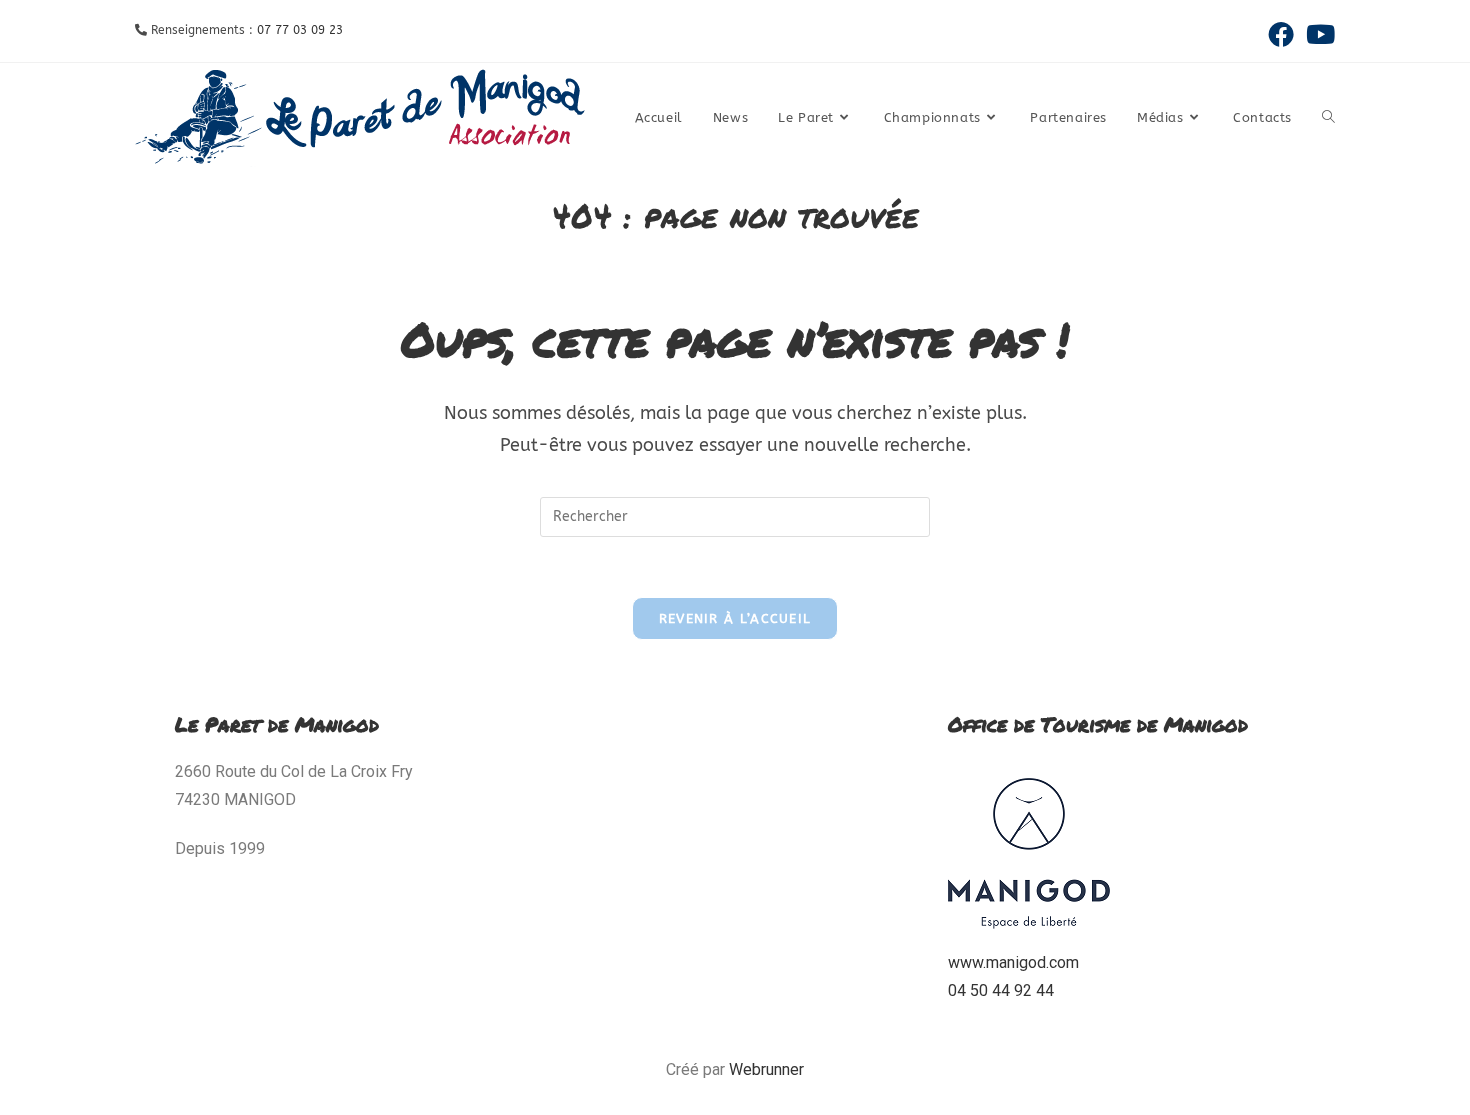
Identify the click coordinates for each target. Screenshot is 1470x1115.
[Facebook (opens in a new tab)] (1281, 34)
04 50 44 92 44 (1001, 990)
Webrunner (766, 1069)
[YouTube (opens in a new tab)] (1317, 34)
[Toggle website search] (1328, 118)
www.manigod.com (1013, 962)
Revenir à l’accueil (735, 618)
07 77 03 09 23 (300, 30)
